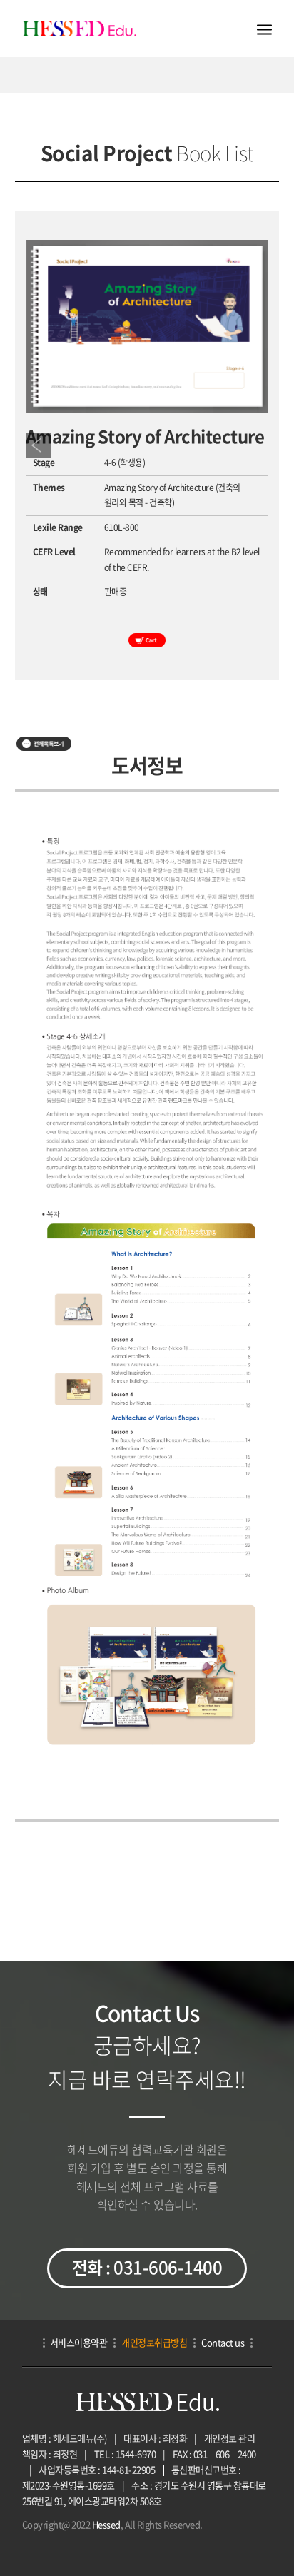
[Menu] (264, 29)
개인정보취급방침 (154, 2342)
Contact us (223, 2342)
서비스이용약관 (79, 2342)
